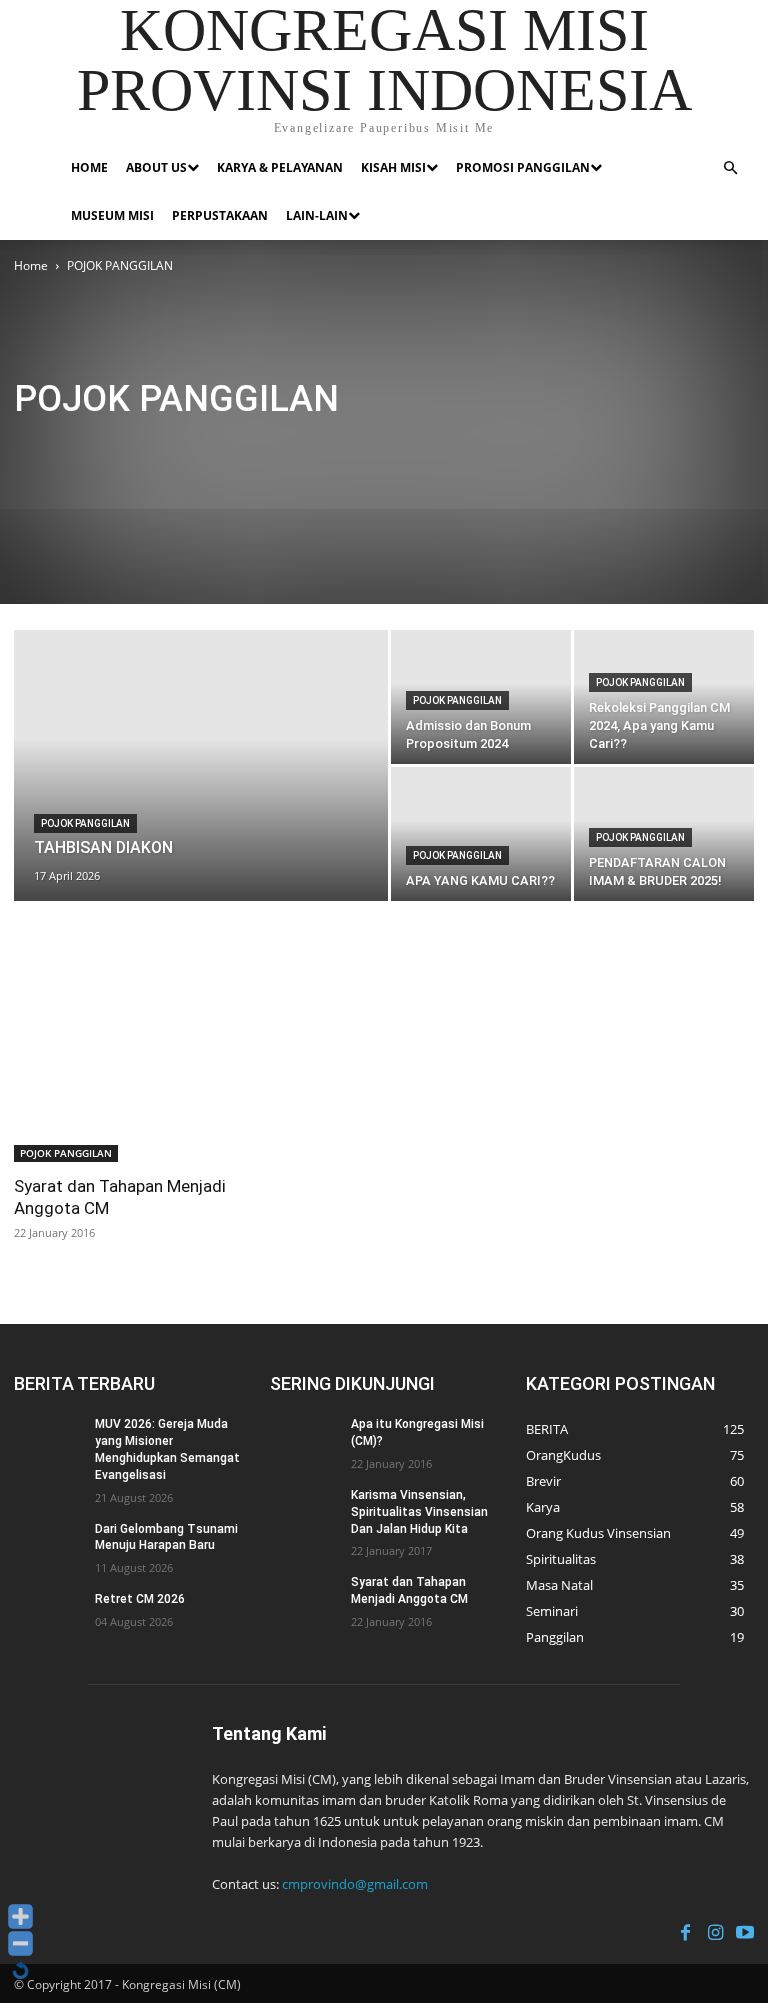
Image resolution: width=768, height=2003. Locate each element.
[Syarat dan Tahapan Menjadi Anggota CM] (128, 1079)
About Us (156, 167)
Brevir (233, 447)
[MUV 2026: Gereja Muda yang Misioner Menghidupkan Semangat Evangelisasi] (48, 1440)
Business (485, 447)
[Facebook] (685, 1929)
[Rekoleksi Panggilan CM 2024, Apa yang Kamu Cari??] (664, 697)
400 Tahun (49, 447)
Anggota (118, 447)
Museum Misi (112, 215)
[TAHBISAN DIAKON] (201, 792)
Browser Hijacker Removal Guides (355, 447)
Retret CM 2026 (140, 1599)
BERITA (179, 447)
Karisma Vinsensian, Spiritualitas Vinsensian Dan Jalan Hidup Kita (419, 1512)
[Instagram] (715, 1929)
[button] (730, 168)
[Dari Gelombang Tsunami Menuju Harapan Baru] (48, 1545)
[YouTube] (745, 1929)
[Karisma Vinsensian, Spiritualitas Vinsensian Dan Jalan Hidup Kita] (304, 1511)
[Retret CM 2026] (48, 1615)
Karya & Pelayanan (280, 167)
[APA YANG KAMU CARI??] (481, 834)
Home (89, 167)
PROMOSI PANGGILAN (523, 167)
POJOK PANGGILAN (85, 823)
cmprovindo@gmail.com (355, 1884)
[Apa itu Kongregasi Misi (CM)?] (304, 1440)
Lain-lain (317, 215)
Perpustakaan (220, 215)
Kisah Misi (393, 167)
